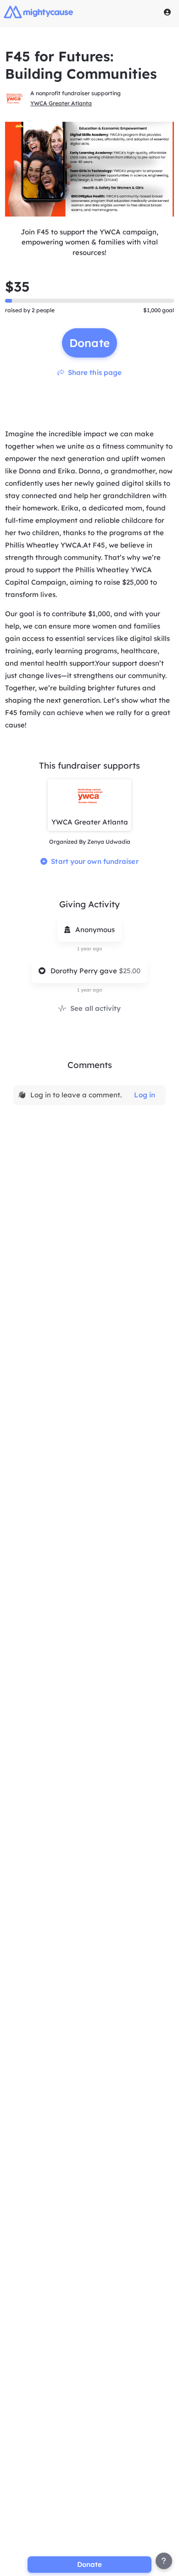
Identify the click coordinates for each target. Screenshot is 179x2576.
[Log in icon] (168, 12)
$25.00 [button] (130, 971)
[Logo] (39, 12)
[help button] (164, 2561)
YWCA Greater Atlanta (61, 103)
